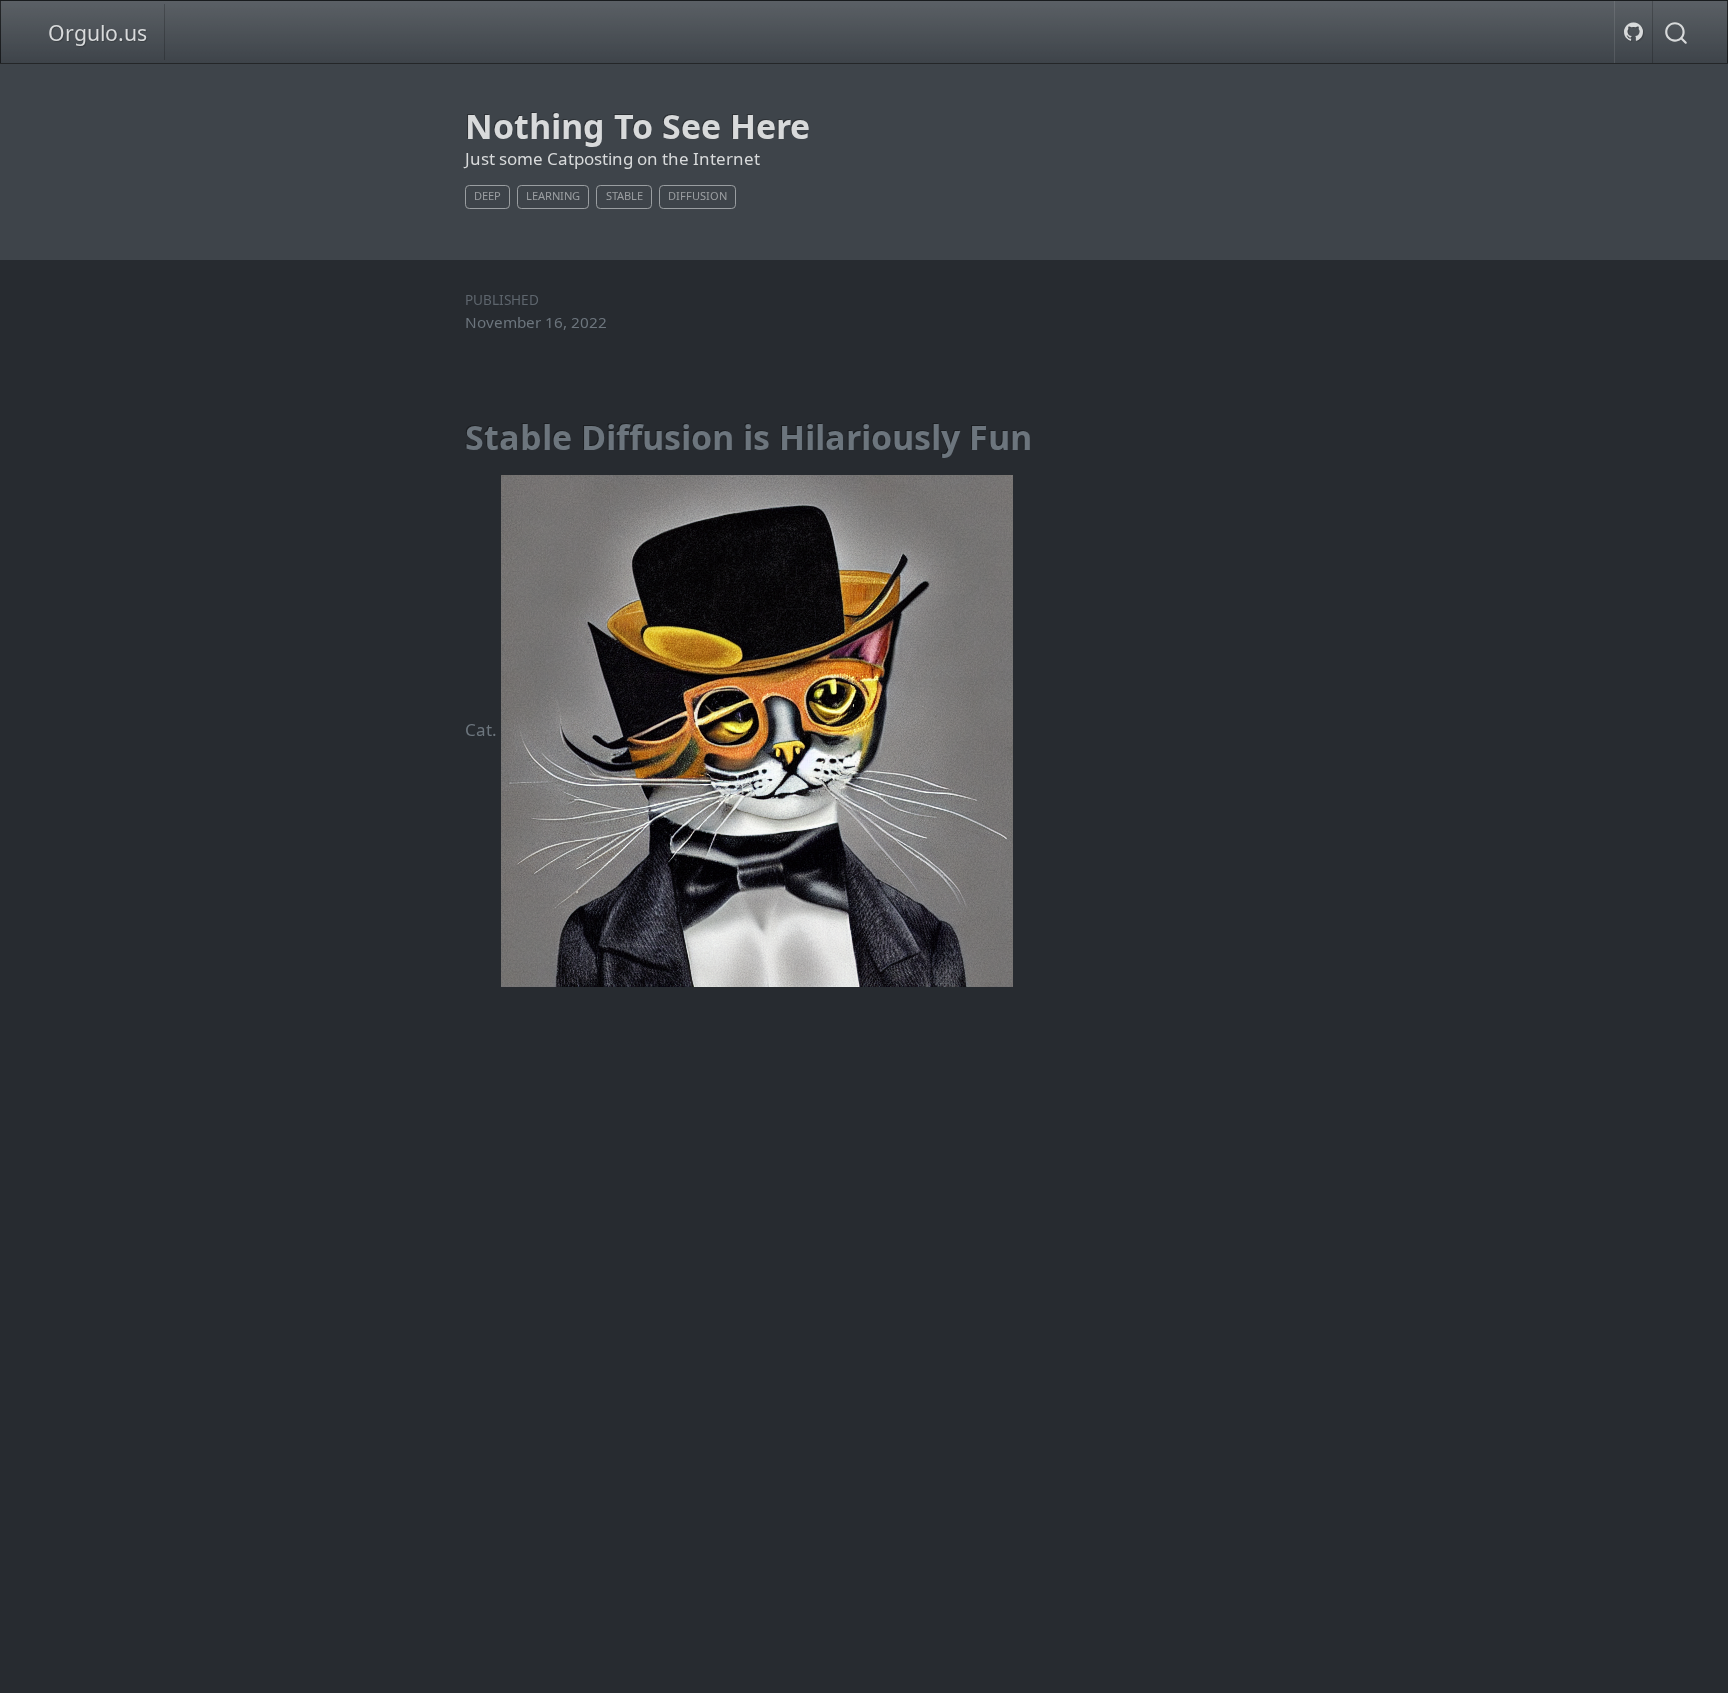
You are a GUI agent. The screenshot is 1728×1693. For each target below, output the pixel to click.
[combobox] (1677, 31)
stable (624, 195)
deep (487, 195)
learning (553, 195)
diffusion (697, 195)
